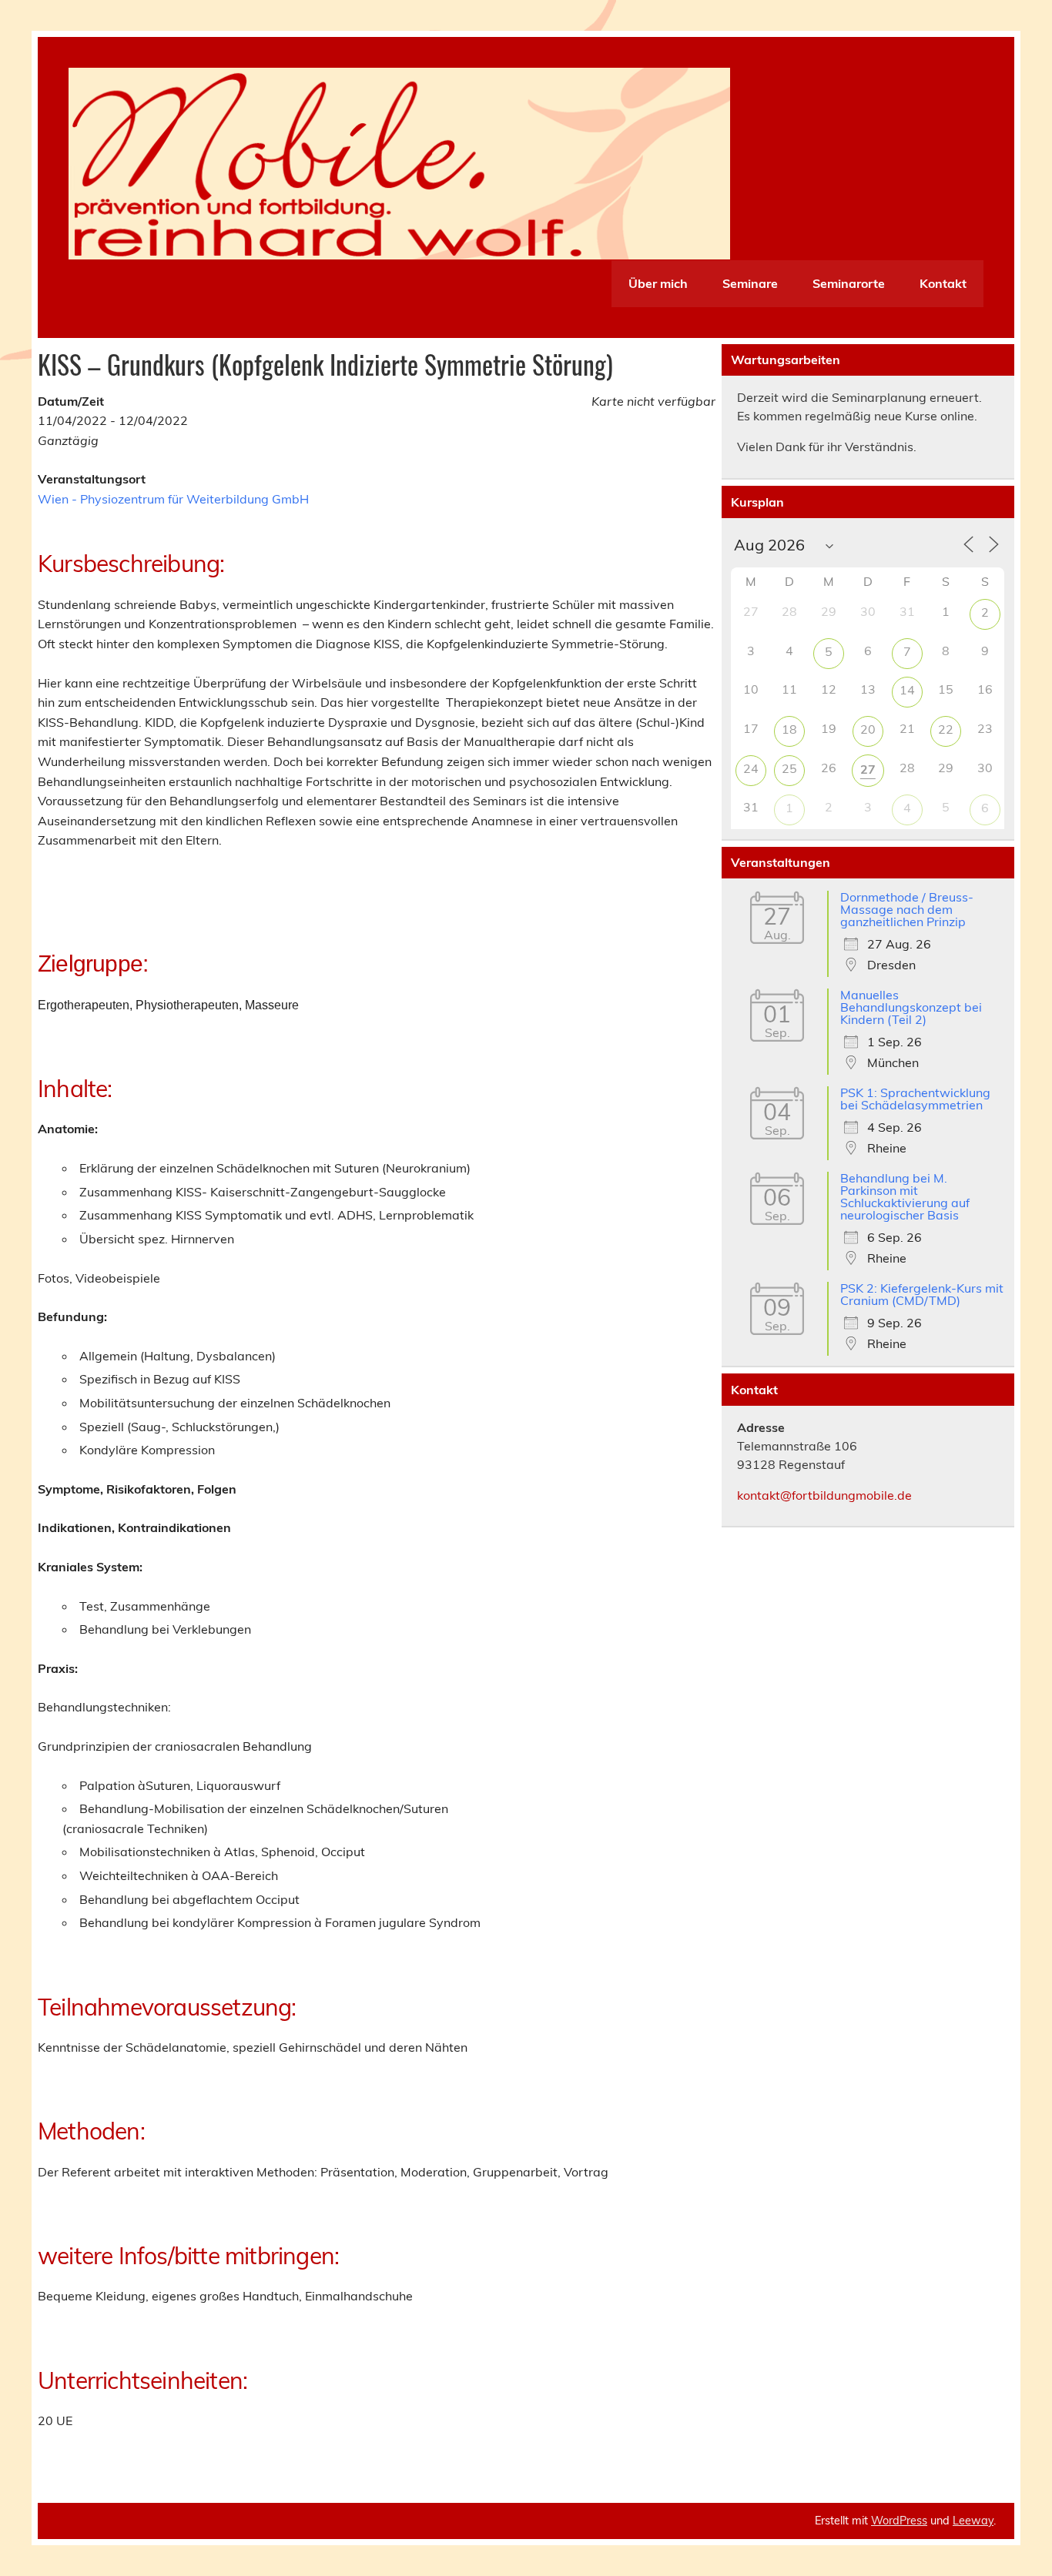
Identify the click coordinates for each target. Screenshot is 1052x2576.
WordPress (899, 2521)
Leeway (973, 2521)
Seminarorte (849, 283)
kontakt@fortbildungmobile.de (824, 1495)
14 (907, 690)
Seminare (750, 283)
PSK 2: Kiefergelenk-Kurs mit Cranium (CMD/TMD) (922, 1294)
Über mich (658, 283)
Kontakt (943, 283)
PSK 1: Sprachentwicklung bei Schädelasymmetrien (915, 1099)
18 (789, 729)
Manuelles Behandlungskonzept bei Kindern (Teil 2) (911, 1007)
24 (751, 768)
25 (789, 768)
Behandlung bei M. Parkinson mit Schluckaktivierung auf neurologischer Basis (905, 1196)
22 (946, 729)
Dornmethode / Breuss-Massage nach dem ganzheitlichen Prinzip (907, 909)
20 (868, 729)
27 (868, 769)
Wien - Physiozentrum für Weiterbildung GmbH (173, 499)
